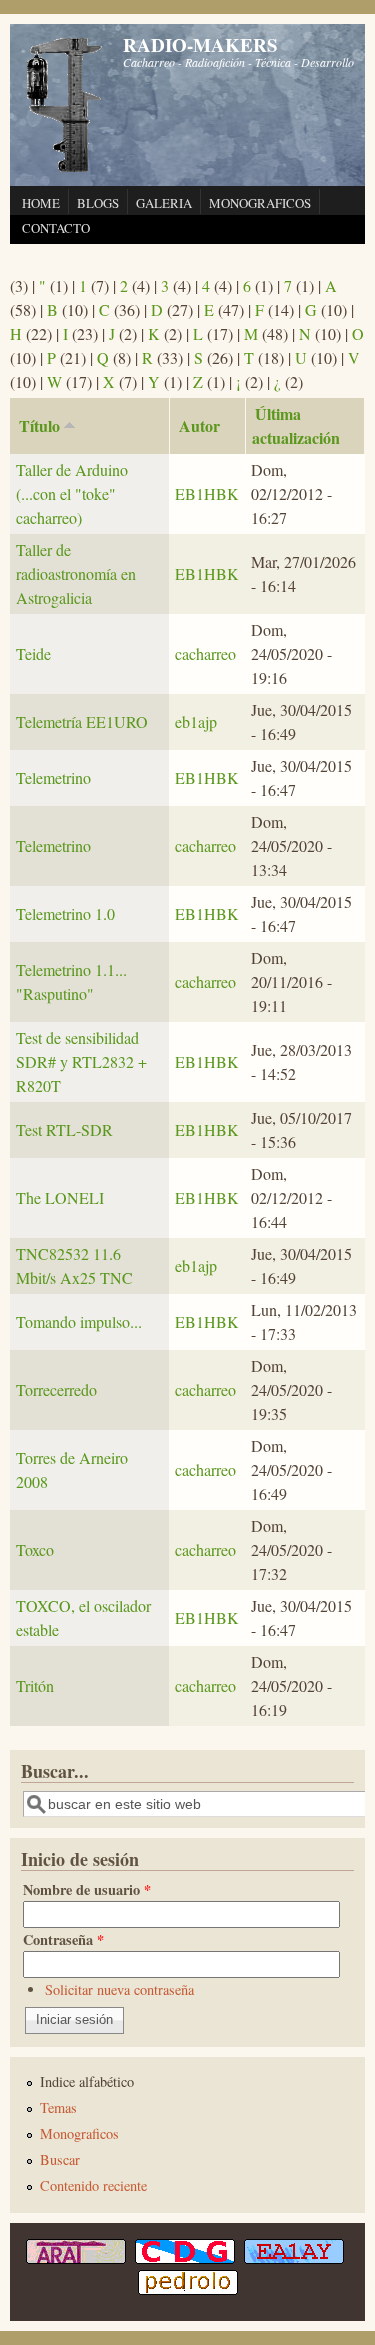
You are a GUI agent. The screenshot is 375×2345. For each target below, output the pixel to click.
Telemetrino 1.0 (65, 913)
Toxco (35, 1549)
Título (39, 425)
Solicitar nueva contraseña (119, 1989)
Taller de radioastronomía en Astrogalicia (76, 573)
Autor (199, 425)
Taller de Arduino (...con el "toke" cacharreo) (72, 493)
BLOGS (98, 203)
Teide (33, 653)
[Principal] (65, 169)
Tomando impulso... (79, 1321)
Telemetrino (53, 777)
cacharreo (205, 653)
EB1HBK (207, 493)
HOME (41, 203)
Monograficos (79, 2133)
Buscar (60, 2159)
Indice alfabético (87, 2081)
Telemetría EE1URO (82, 721)
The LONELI (60, 1197)
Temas (58, 2107)
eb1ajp (196, 721)
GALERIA (164, 203)
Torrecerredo (56, 1389)
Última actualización (296, 425)
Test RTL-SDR (64, 1129)
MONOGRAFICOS (260, 203)
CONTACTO (56, 228)
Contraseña (63, 1939)
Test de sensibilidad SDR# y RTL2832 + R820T (81, 1061)
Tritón (35, 1685)
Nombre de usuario (87, 1889)
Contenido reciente (93, 2185)
